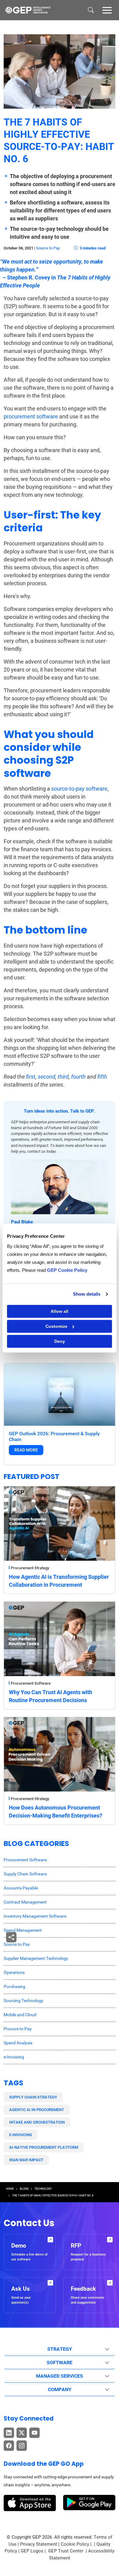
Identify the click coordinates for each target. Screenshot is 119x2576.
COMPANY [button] (60, 2389)
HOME (10, 2189)
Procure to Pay (18, 2029)
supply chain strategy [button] (33, 2097)
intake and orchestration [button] (37, 2122)
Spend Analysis (18, 2043)
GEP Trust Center (66, 2551)
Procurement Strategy (30, 1568)
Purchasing (14, 1986)
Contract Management (25, 1902)
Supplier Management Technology (36, 1958)
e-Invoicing (14, 2057)
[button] (107, 10)
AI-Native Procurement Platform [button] (44, 2147)
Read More (26, 1450)
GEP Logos (32, 2551)
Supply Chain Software (25, 1874)
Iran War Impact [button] (26, 2160)
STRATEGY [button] (60, 2349)
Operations (14, 1972)
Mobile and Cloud (20, 2015)
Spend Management (23, 1930)
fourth (78, 1077)
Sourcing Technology (23, 2001)
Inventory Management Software (35, 1916)
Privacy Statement (39, 2544)
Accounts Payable (21, 1888)
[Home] (28, 10)
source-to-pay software (79, 789)
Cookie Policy (75, 2544)
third (63, 1077)
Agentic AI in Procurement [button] (37, 2110)
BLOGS (24, 2189)
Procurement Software (31, 1683)
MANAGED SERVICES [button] (60, 2376)
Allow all (60, 1311)
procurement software (31, 416)
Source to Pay (48, 248)
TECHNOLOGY (43, 2189)
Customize (56, 1326)
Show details (87, 1294)
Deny (60, 1341)
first (31, 1077)
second (47, 1077)
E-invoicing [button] (21, 2135)
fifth (102, 1077)
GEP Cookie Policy (67, 1270)
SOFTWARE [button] (60, 2363)
